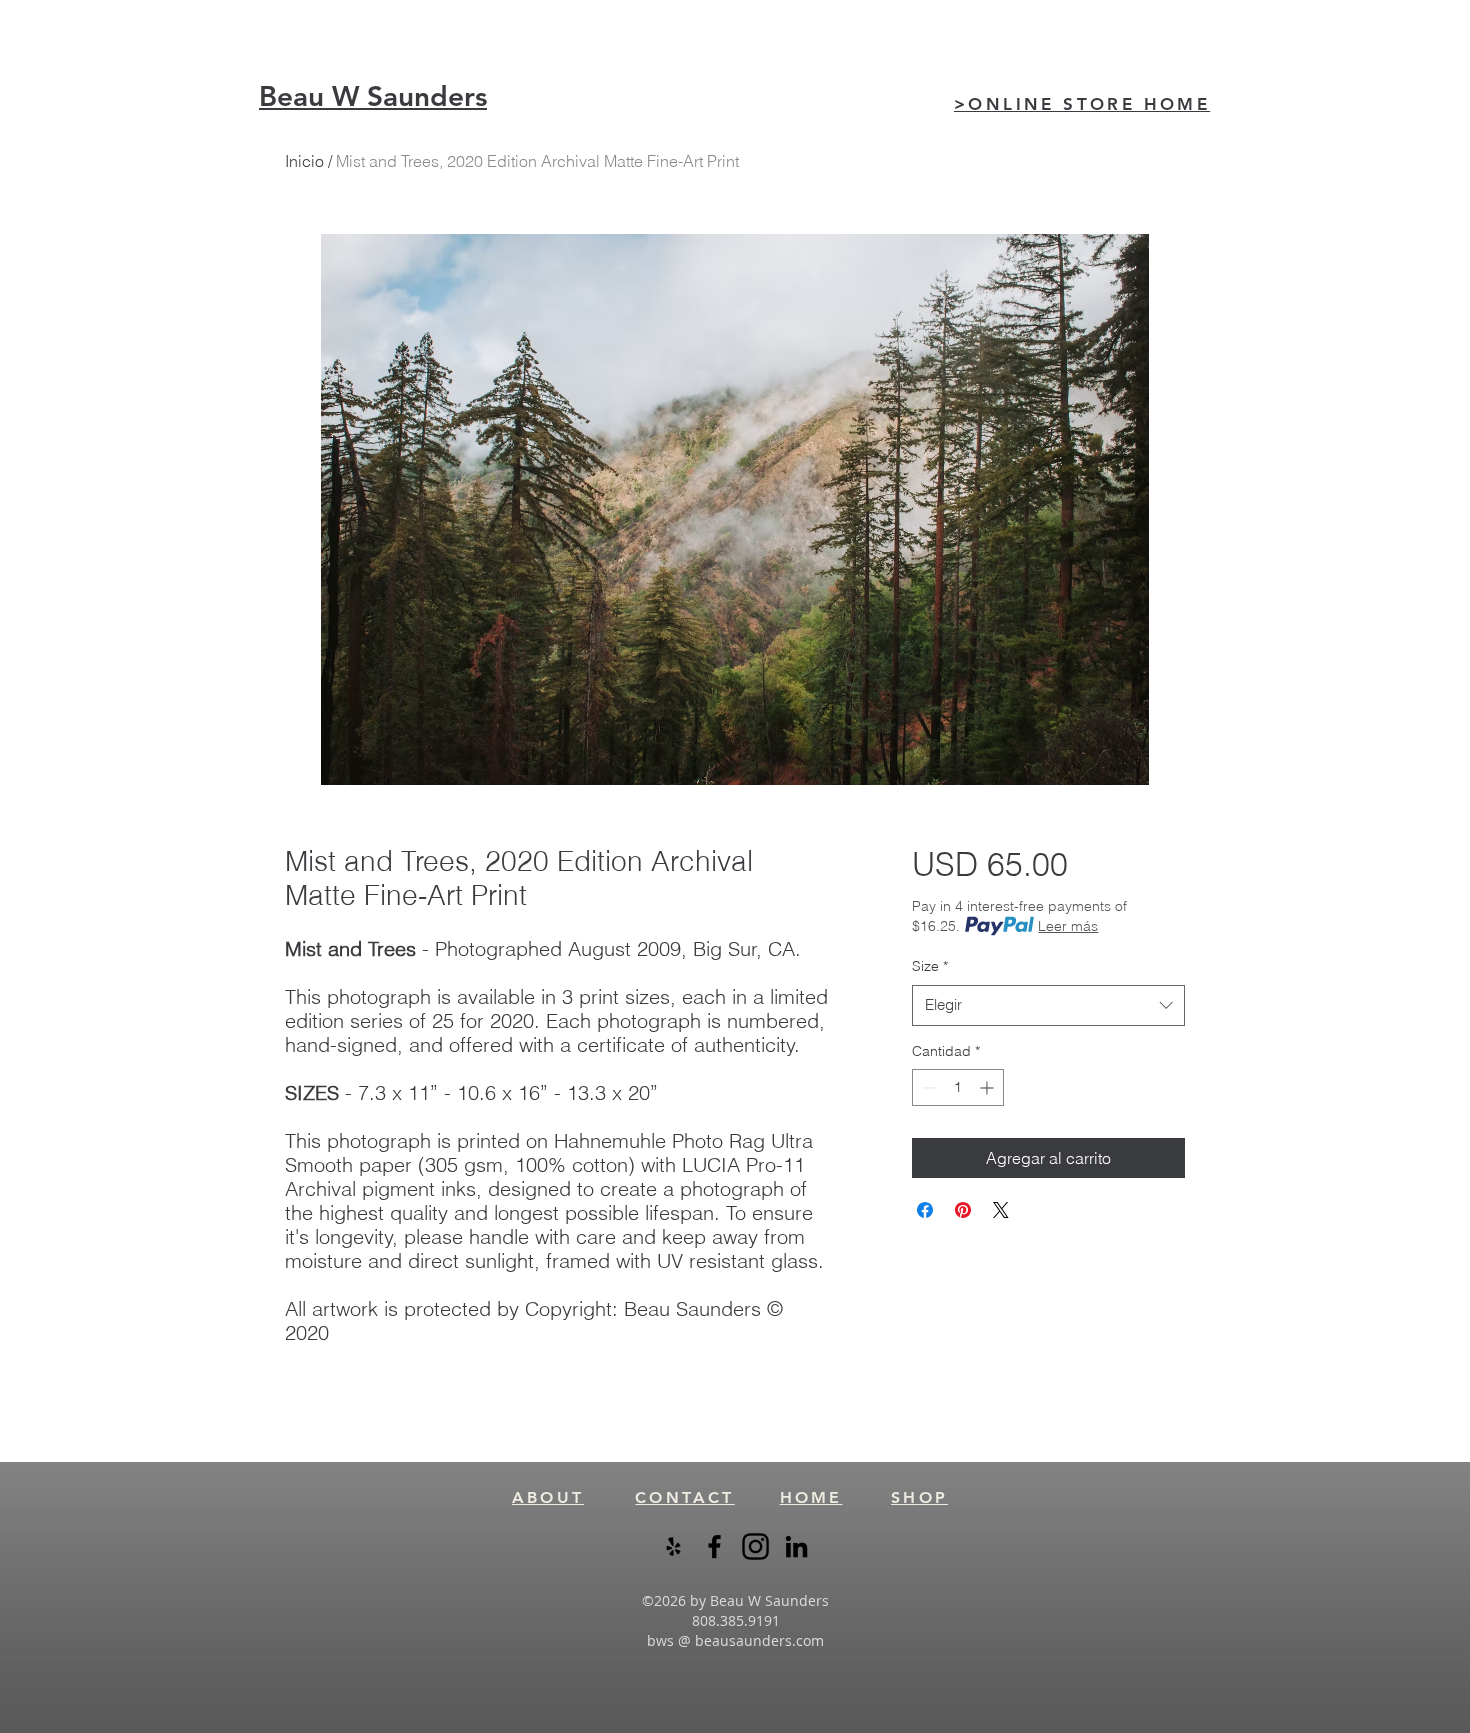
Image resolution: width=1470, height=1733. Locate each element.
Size (930, 966)
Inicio (304, 161)
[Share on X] (1001, 1210)
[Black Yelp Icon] (673, 1546)
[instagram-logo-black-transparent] (755, 1546)
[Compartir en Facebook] (925, 1210)
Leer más (1068, 926)
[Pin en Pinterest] (963, 1210)
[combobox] (1048, 1005)
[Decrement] (927, 1087)
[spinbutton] (958, 1087)
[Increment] (988, 1087)
